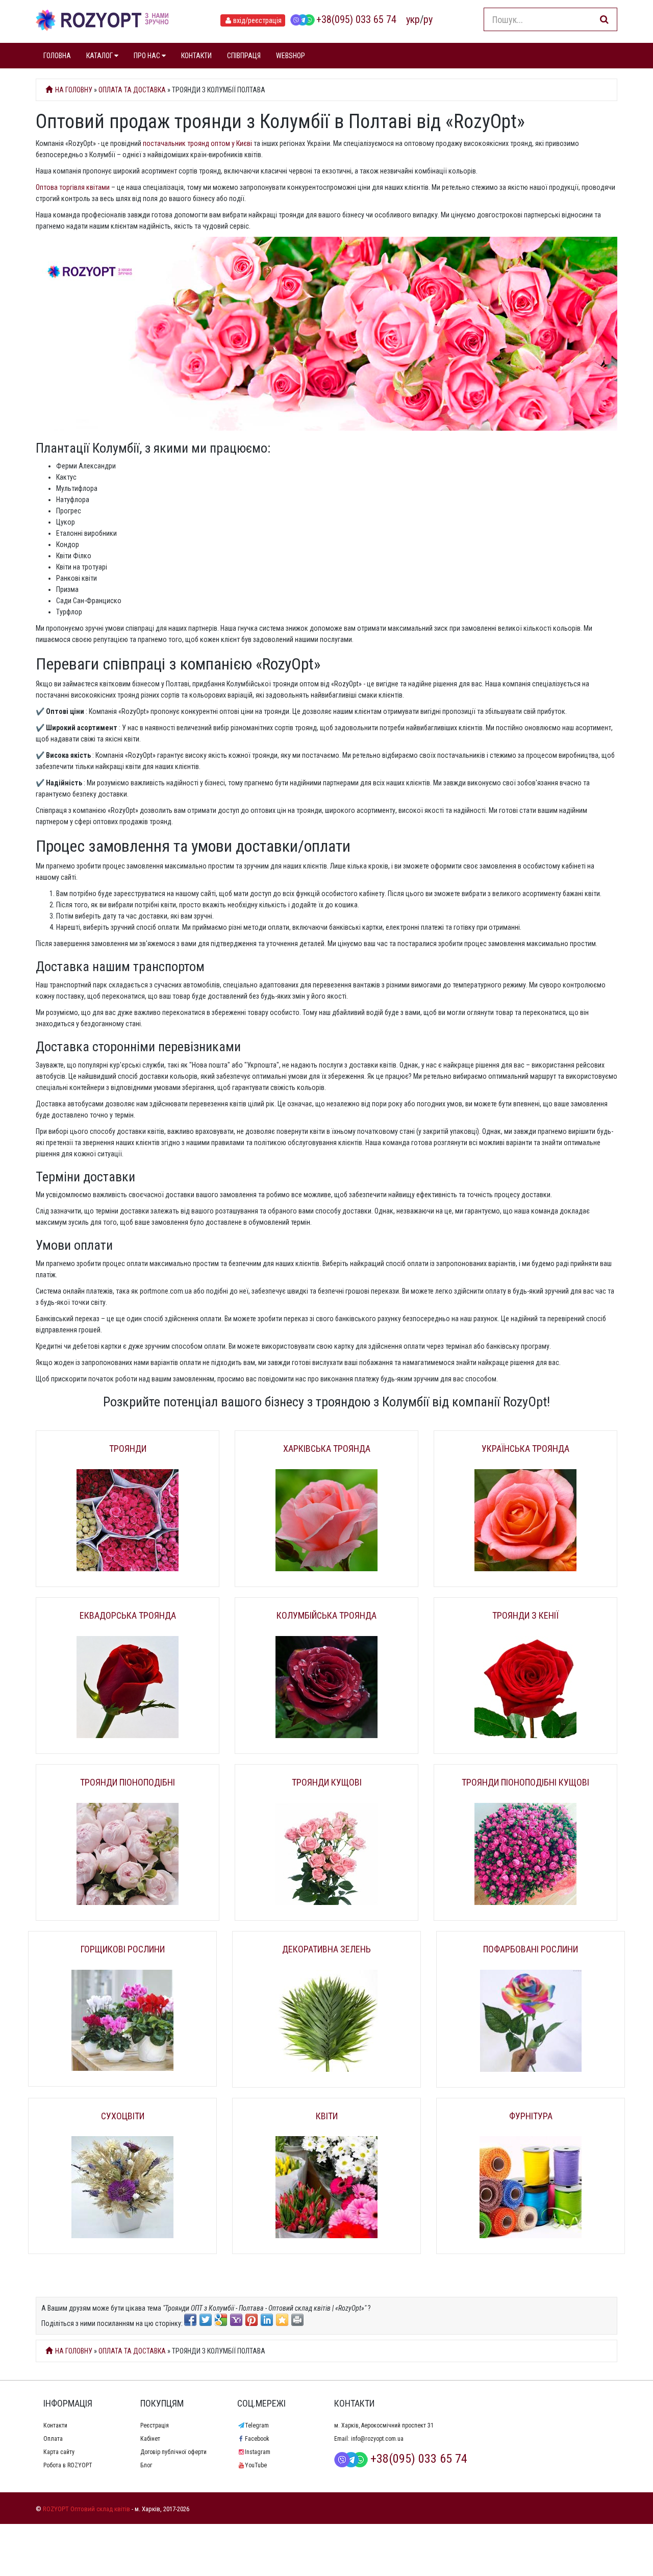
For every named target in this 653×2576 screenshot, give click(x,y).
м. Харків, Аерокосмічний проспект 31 (384, 2425)
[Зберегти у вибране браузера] (282, 2320)
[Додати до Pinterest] (252, 2320)
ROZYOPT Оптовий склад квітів (86, 2509)
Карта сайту (59, 2452)
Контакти (55, 2425)
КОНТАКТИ (196, 56)
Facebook (257, 2439)
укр (413, 19)
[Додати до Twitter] (206, 2320)
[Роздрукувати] (297, 2320)
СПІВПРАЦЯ (244, 56)
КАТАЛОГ (100, 56)
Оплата (53, 2439)
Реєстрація (155, 2425)
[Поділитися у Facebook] (190, 2320)
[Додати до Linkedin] (267, 2320)
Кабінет (150, 2439)
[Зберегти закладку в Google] (221, 2320)
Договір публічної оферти (173, 2452)
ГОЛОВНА (57, 56)
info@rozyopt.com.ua (377, 2439)
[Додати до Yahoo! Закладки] (236, 2320)
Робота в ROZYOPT (68, 2465)
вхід (257, 20)
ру (428, 19)
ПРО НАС (148, 56)
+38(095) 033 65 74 (356, 19)
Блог (146, 2465)
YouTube (256, 2465)
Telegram (257, 2425)
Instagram (258, 2452)
